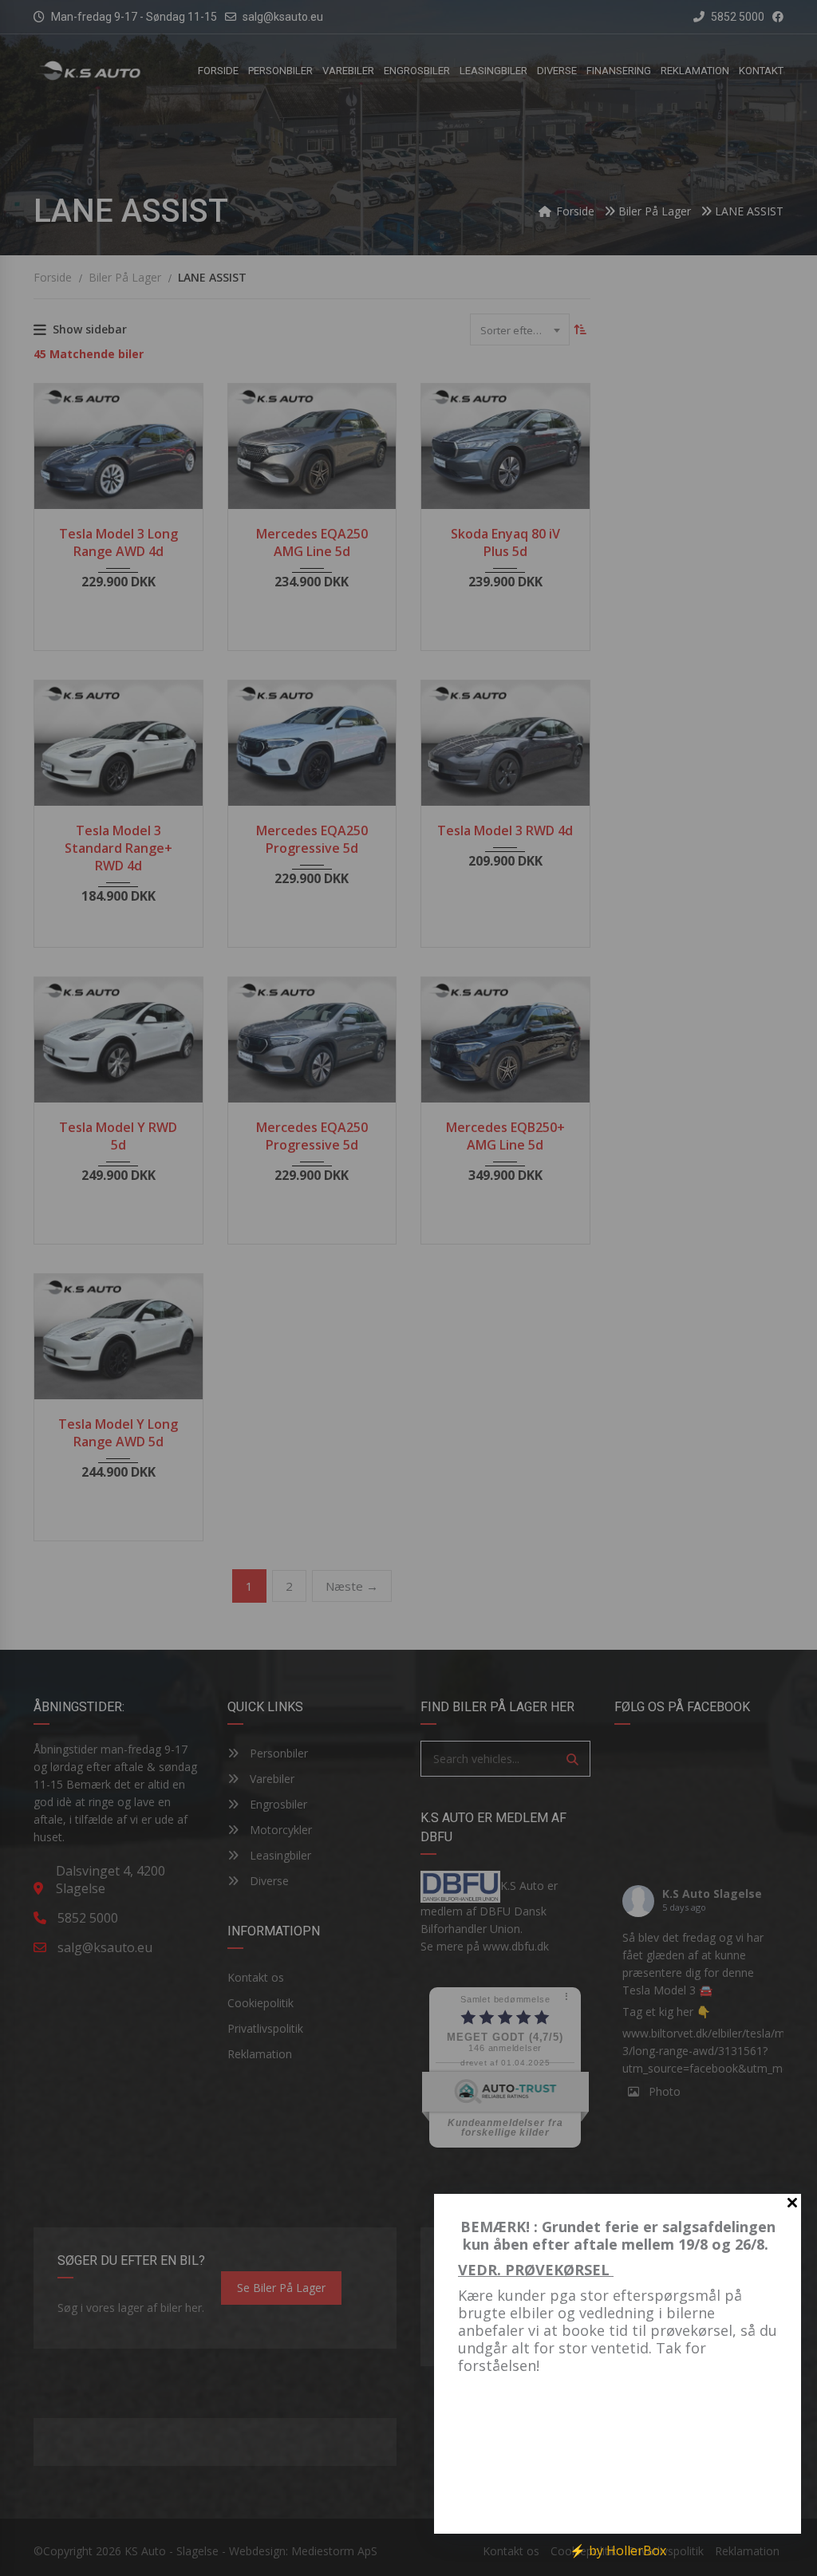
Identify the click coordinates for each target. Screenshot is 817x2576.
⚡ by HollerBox (618, 2550)
